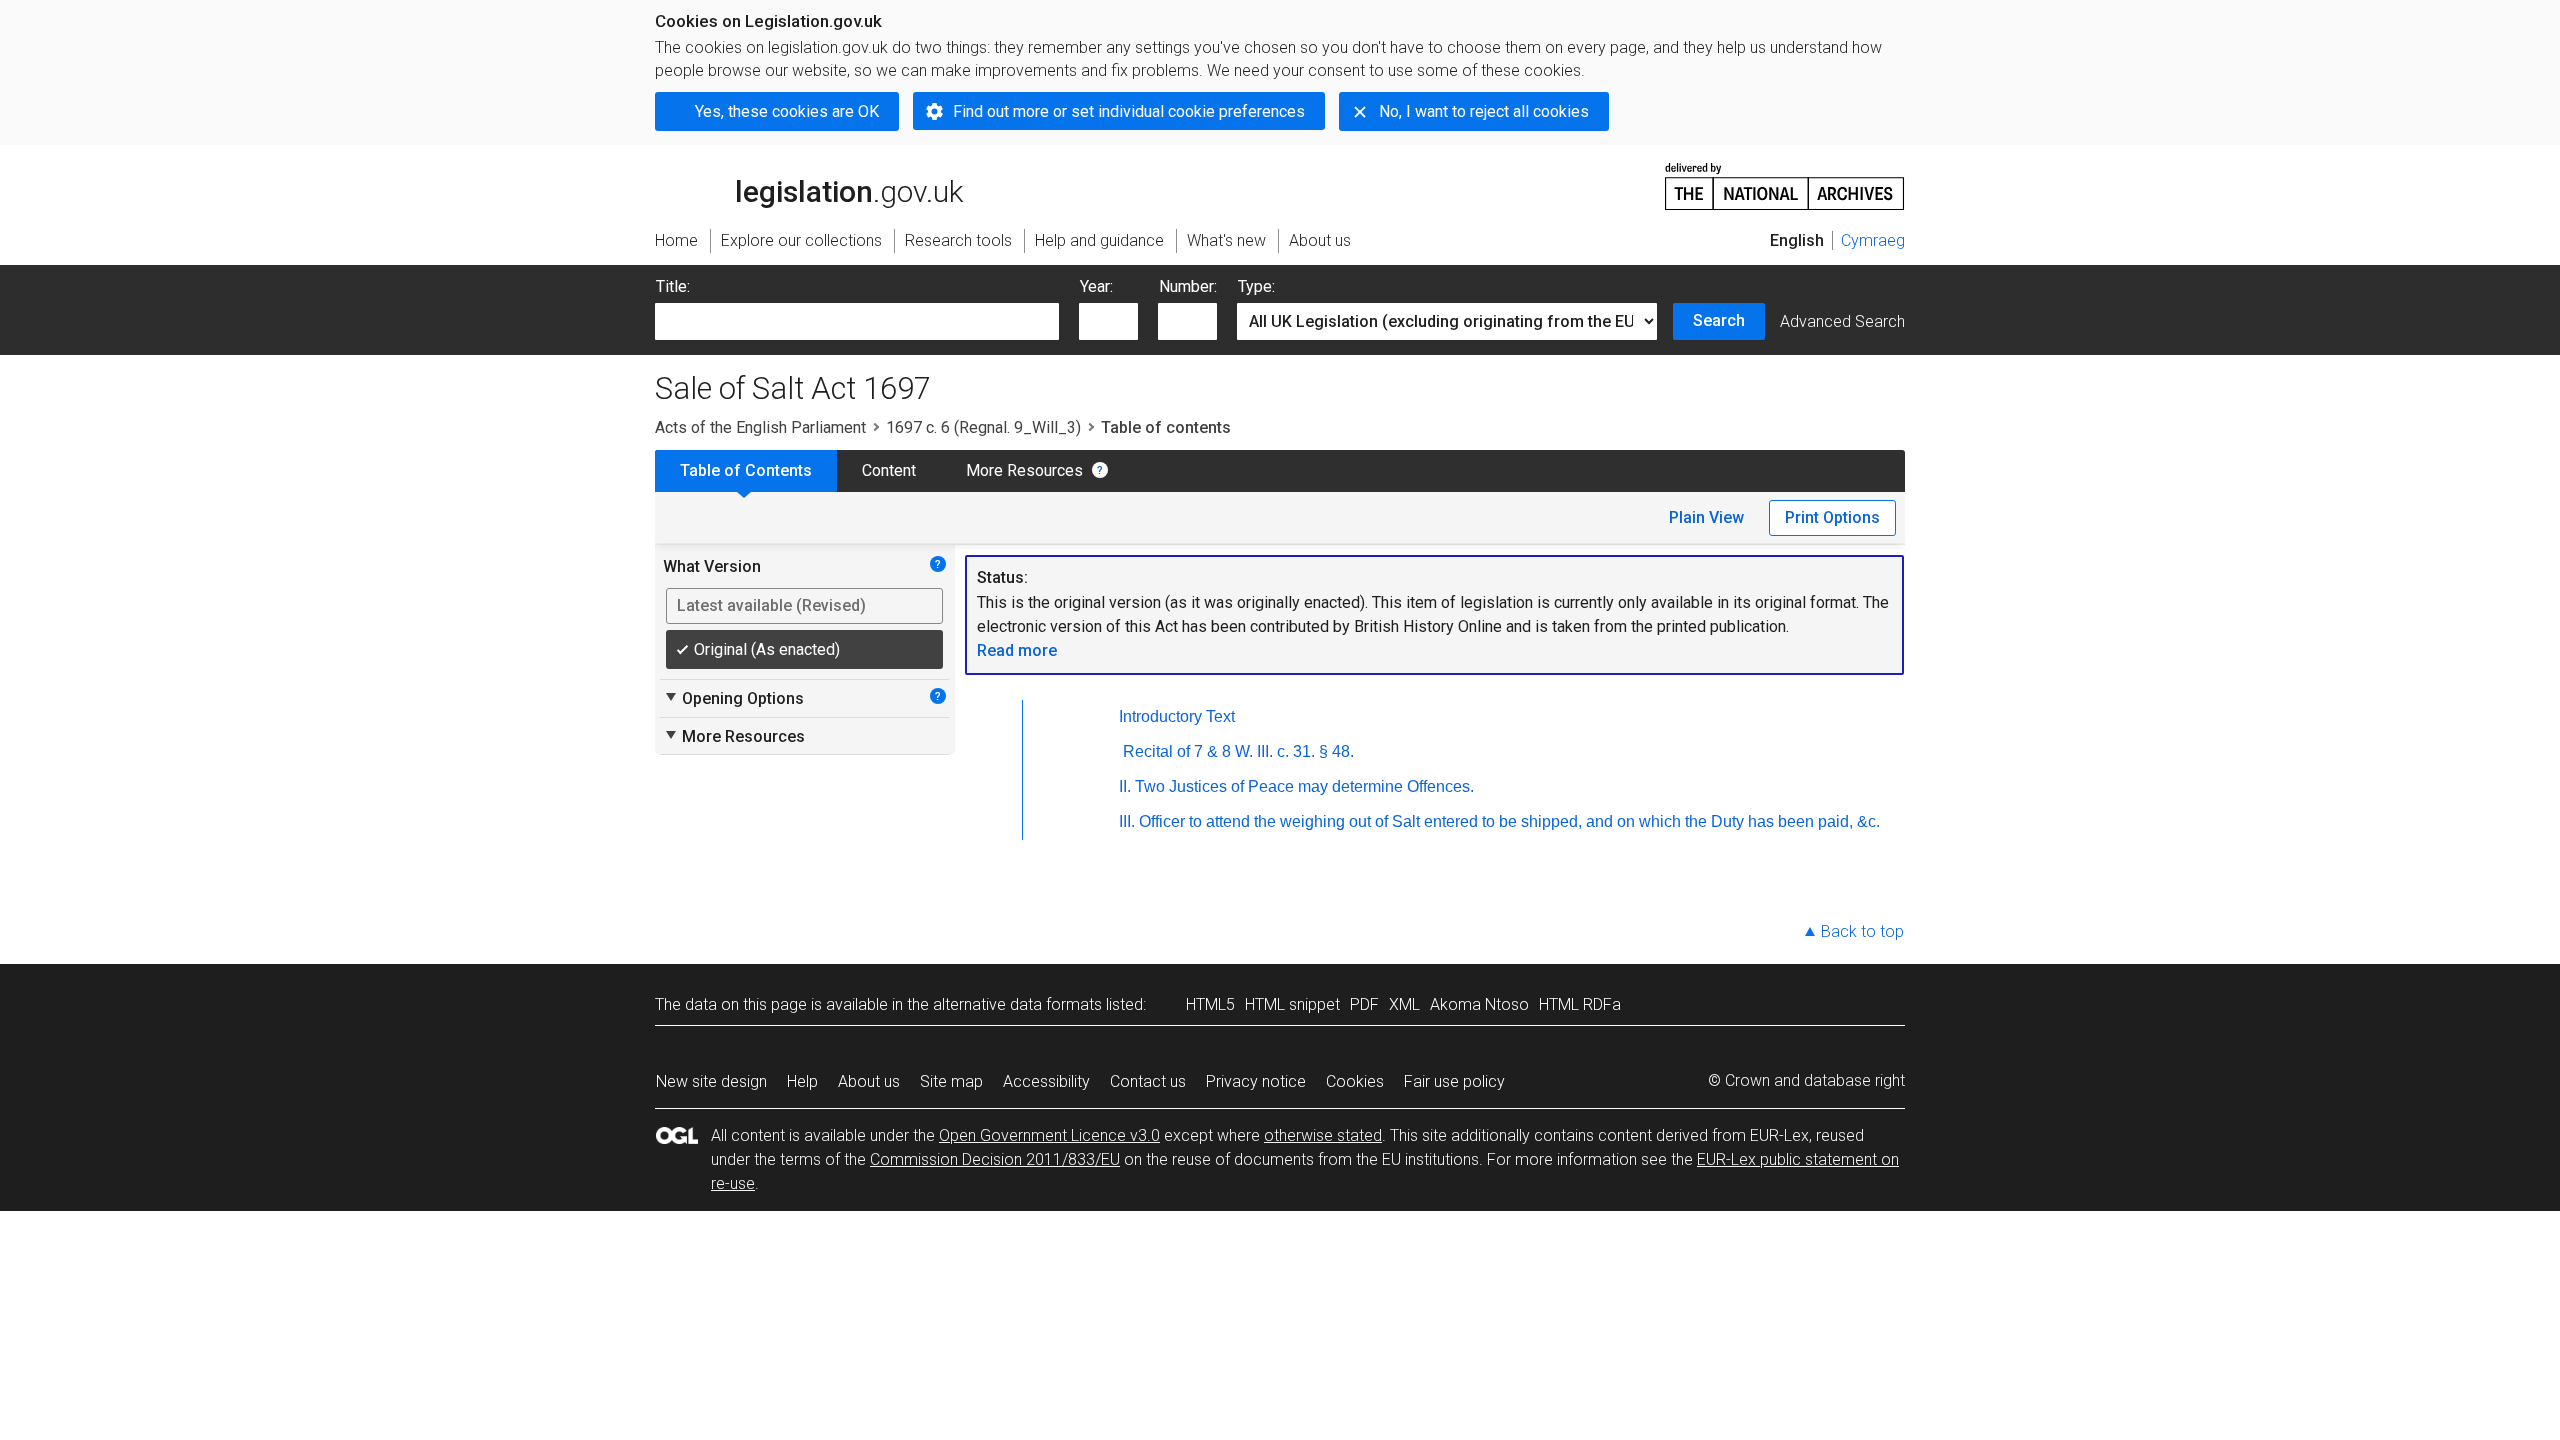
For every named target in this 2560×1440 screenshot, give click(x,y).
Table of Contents (746, 470)
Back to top (1862, 931)
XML (1404, 1004)
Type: (1256, 286)
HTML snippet (1292, 1004)
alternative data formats (1017, 1004)
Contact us (1148, 1081)
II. (1125, 786)
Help (802, 1081)
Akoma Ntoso (1479, 1004)
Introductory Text (1177, 716)
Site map (951, 1081)
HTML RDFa (1580, 1004)
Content (889, 470)
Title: (673, 286)
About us (869, 1081)
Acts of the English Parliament (760, 427)
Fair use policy (1454, 1081)
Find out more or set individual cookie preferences (1129, 111)
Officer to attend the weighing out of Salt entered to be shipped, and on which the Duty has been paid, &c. (1509, 821)
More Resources (1024, 470)
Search (1719, 320)
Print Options (1832, 517)
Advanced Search (1842, 321)
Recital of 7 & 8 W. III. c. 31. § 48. (1238, 751)
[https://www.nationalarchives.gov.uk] (1785, 178)
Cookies (1355, 1081)
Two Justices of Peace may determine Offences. (1304, 786)
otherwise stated (1323, 1135)
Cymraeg (1873, 240)
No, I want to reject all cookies (1484, 111)
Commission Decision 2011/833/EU (995, 1159)
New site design (711, 1081)
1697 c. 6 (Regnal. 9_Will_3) (983, 427)
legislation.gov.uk (820, 167)
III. (1127, 821)
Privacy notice (1256, 1081)
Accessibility (1046, 1081)
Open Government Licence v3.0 (1049, 1135)
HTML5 (1210, 1004)
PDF (1364, 1004)
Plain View (1706, 517)
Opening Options (733, 698)
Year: (1096, 286)
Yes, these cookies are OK (787, 111)
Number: (1188, 286)
